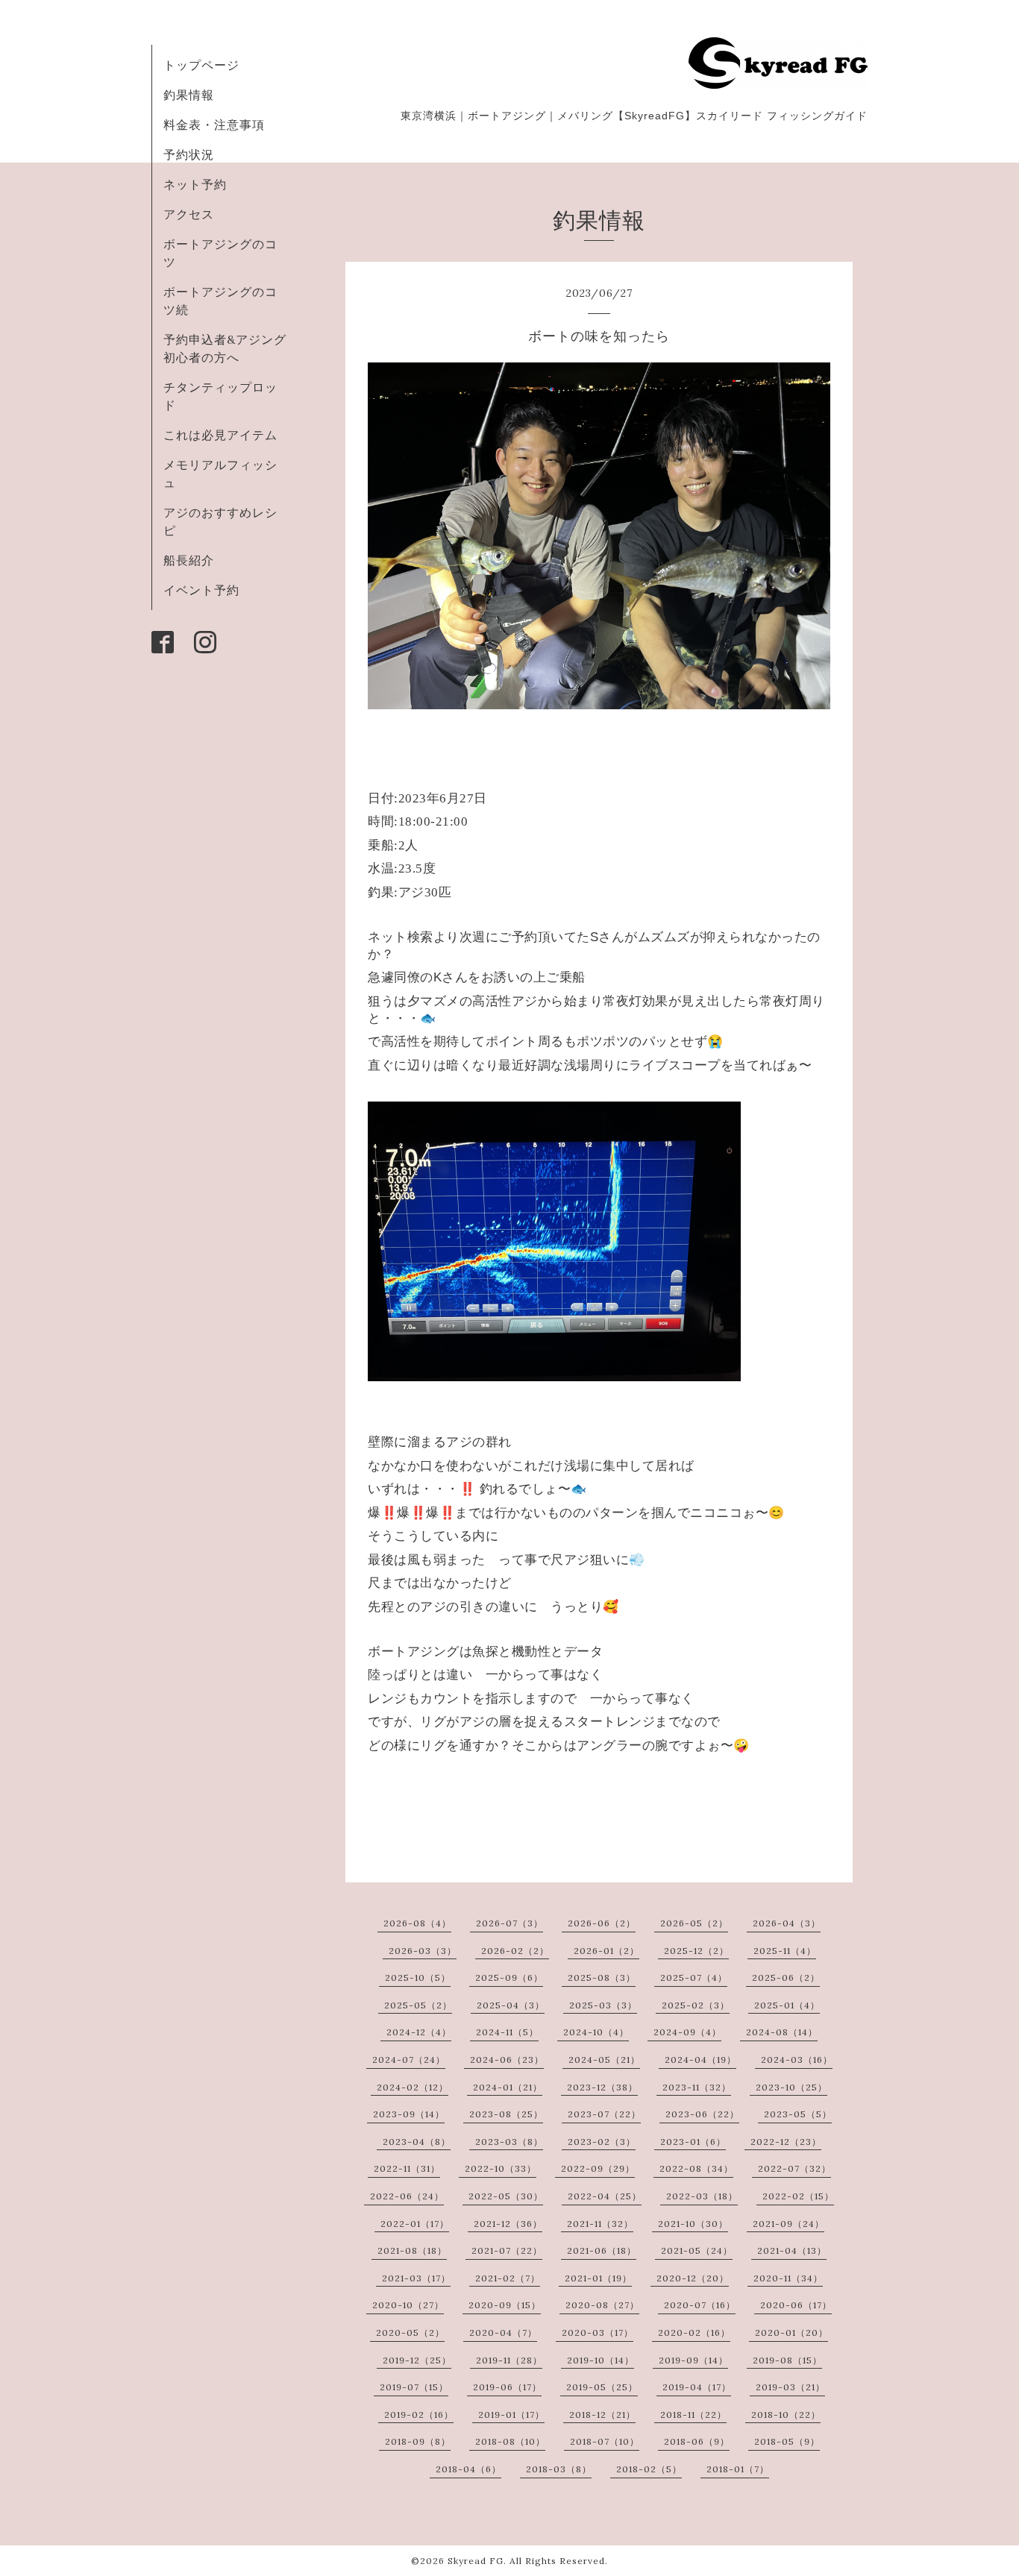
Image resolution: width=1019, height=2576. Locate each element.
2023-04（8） (417, 2142)
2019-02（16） (419, 2415)
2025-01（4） (787, 2005)
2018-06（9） (697, 2441)
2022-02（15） (798, 2196)
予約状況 (189, 154)
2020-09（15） (505, 2305)
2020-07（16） (700, 2305)
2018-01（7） (738, 2469)
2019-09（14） (693, 2360)
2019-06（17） (507, 2387)
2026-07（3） (509, 1923)
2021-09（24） (788, 2224)
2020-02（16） (694, 2332)
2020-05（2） (410, 2332)
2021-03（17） (416, 2278)
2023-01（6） (693, 2142)
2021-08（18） (412, 2250)
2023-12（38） (602, 2087)
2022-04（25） (605, 2196)
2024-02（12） (413, 2087)
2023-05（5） (798, 2114)
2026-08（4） (417, 1923)
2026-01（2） (606, 1951)
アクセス (189, 214)
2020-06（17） (796, 2305)
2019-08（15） (787, 2360)
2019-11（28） (509, 2360)
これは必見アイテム (220, 435)
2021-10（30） (693, 2224)
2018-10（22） (786, 2415)
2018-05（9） (787, 2441)
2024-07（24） (409, 2060)
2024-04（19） (700, 2060)
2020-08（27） (602, 2305)
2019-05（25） (602, 2387)
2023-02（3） (602, 2142)
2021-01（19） (598, 2278)
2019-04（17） (697, 2387)
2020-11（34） (788, 2278)
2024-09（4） (687, 2032)
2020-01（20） (791, 2332)
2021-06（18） (602, 2250)
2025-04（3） (511, 2005)
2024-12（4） (419, 2032)
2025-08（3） (602, 1977)
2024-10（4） (596, 2032)
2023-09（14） (409, 2114)
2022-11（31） (407, 2168)
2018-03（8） (559, 2469)
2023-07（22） (604, 2114)
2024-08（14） (782, 2032)
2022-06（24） (407, 2196)
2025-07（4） (694, 1977)
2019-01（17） (511, 2415)
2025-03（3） (603, 2005)
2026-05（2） (694, 1923)
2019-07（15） (414, 2387)
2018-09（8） (418, 2441)
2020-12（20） (693, 2278)
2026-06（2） (602, 1923)
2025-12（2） (696, 1951)
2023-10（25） (791, 2087)
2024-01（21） (508, 2087)
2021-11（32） (600, 2224)
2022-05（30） (506, 2196)
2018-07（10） (605, 2441)
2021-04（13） (792, 2250)
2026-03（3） (423, 1951)
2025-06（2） (786, 1977)
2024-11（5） (507, 2032)
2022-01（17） (415, 2224)
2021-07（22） (507, 2250)
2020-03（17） (598, 2332)
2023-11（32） (697, 2087)
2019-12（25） (417, 2360)
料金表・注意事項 (214, 125)
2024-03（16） (797, 2060)
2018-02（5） (649, 2469)
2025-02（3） (696, 2005)
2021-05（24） (697, 2250)
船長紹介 (189, 560)
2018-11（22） (693, 2415)
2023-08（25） (506, 2114)
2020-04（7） (503, 2332)
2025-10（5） (418, 1977)
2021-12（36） (508, 2224)
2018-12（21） (602, 2415)
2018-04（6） (468, 2469)
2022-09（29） (598, 2168)
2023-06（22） (702, 2114)
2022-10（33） (501, 2168)
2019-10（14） (601, 2360)
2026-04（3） (787, 1923)
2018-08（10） (510, 2441)
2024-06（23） (507, 2060)
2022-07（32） (794, 2168)
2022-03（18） (702, 2196)
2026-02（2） (515, 1951)
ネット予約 (195, 184)
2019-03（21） (790, 2387)
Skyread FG (476, 2561)
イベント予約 (201, 590)
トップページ (201, 65)
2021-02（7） (508, 2278)
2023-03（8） (509, 2142)
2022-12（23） (786, 2142)
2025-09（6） (509, 1977)
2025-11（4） (785, 1951)
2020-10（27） (408, 2305)
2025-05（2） (418, 2005)
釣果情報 (189, 95)
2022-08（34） (696, 2168)
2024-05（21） (604, 2060)
